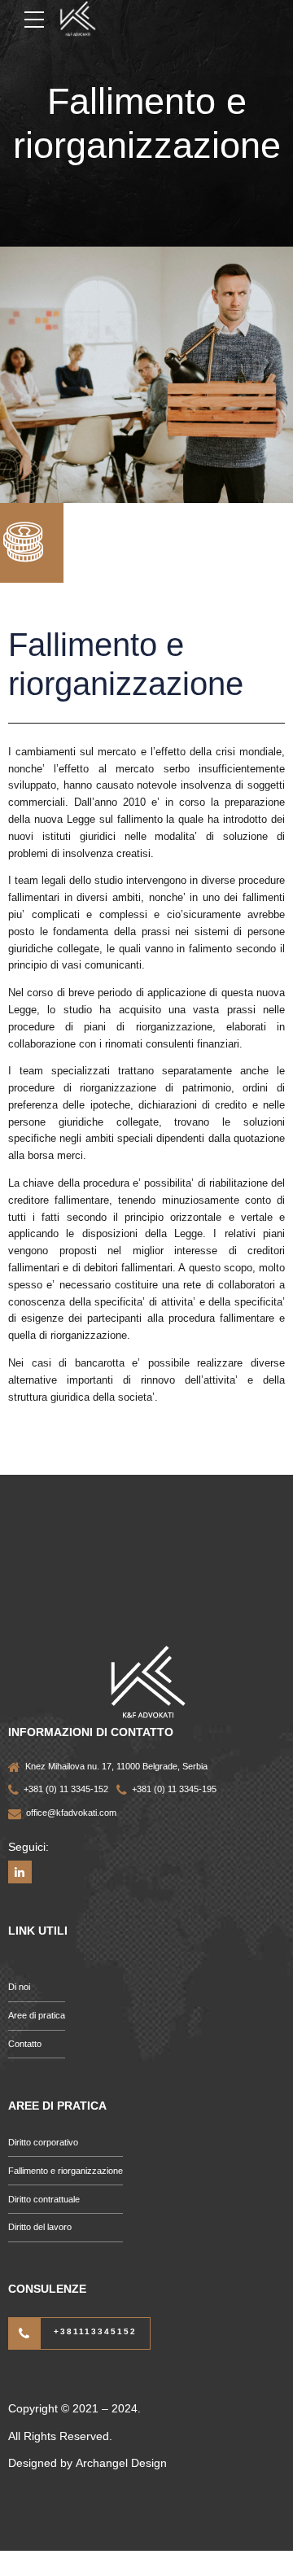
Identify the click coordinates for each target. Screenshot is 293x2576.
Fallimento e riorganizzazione (66, 2171)
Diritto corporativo (43, 2142)
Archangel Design (121, 2463)
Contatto (25, 2044)
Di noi (19, 1987)
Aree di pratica (37, 2015)
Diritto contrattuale (44, 2199)
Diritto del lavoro (40, 2227)
